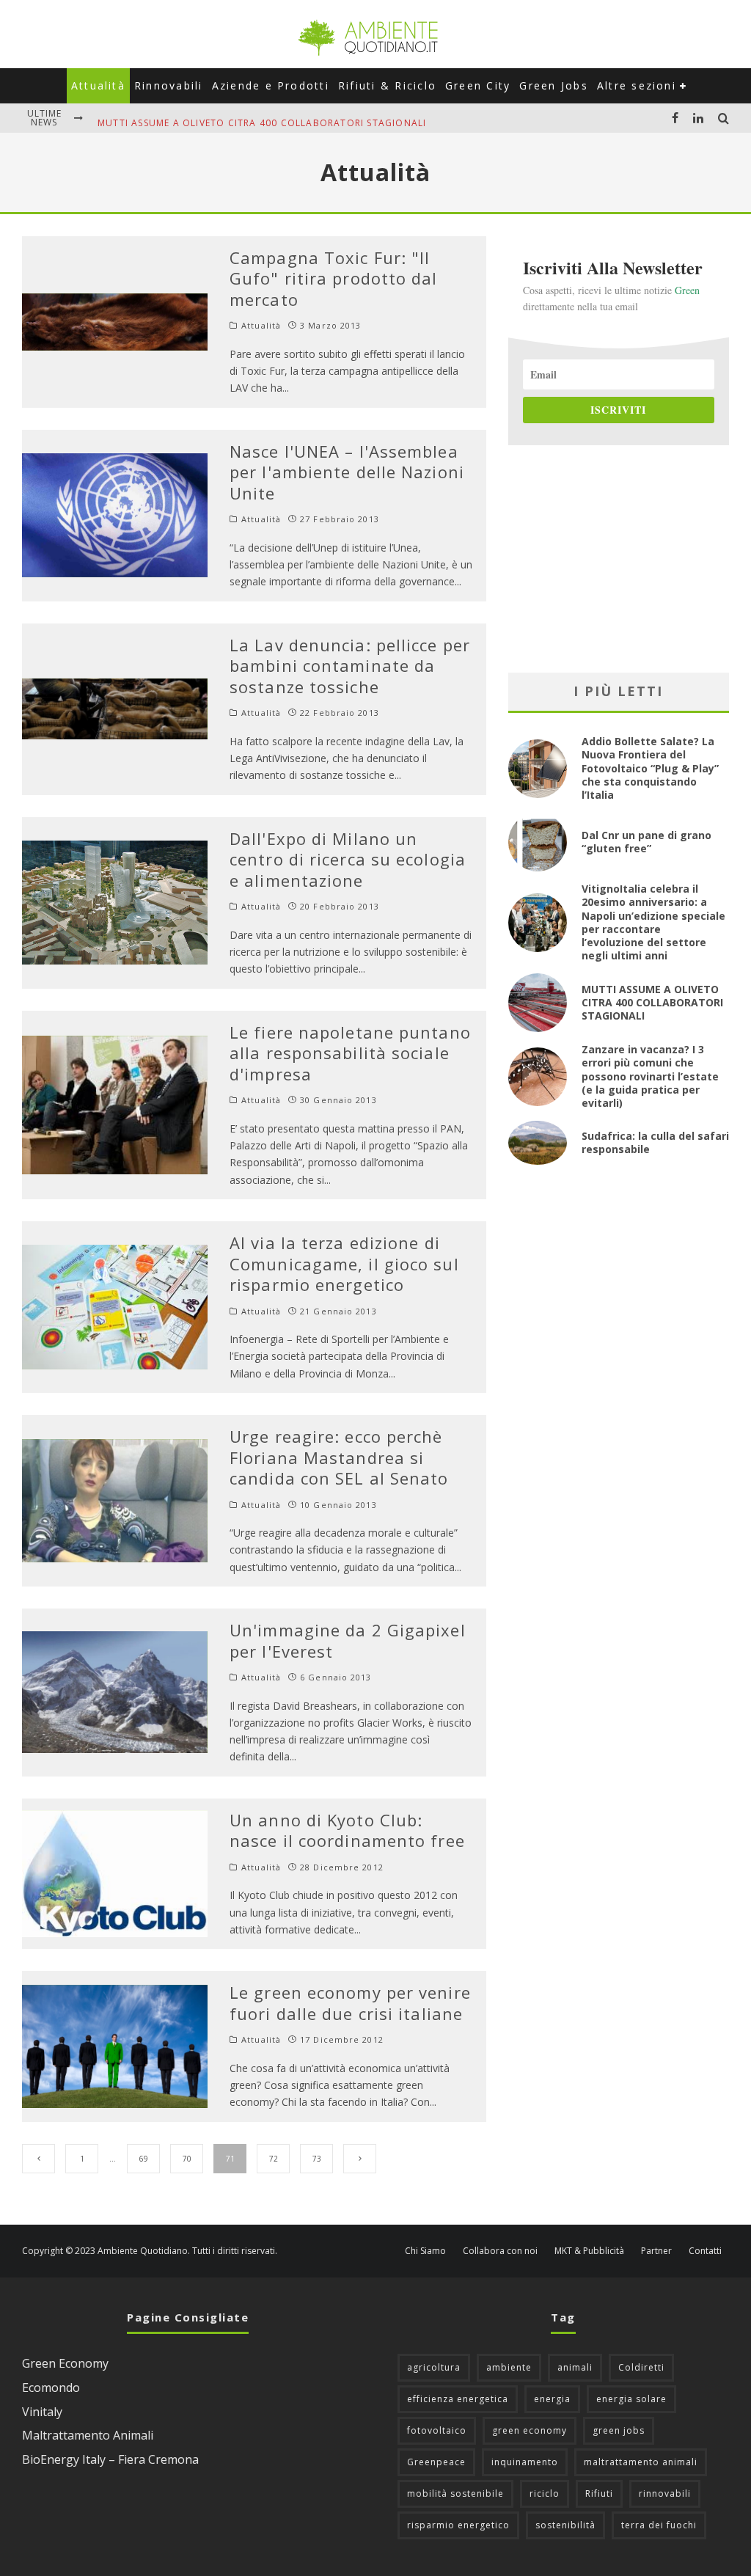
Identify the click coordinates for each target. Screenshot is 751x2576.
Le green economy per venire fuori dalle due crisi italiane (350, 2003)
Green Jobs (553, 85)
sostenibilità (565, 2525)
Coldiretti (641, 2367)
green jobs (619, 2430)
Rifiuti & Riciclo (387, 85)
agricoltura (434, 2367)
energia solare (631, 2399)
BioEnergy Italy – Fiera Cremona (110, 2459)
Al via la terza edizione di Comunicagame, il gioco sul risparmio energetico (344, 1263)
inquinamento (525, 2462)
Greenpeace (436, 2462)
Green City (478, 85)
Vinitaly (42, 2412)
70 (187, 2159)
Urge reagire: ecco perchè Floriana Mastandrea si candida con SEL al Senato (339, 1457)
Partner (656, 2251)
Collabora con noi (500, 2251)
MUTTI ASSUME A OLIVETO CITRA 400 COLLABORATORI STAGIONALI (262, 118)
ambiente (509, 2367)
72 (274, 2159)
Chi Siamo (425, 2251)
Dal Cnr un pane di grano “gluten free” (646, 842)
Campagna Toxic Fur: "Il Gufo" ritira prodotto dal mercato (334, 278)
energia (552, 2399)
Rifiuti (599, 2493)
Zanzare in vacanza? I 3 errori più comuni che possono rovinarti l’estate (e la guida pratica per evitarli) (650, 1076)
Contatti (705, 2251)
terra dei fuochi (659, 2525)
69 (144, 2159)
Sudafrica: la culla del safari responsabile (655, 1142)
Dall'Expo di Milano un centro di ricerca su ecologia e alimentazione (348, 859)
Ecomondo (51, 2387)
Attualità (98, 85)
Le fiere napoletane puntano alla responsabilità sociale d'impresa (350, 1053)
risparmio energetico (458, 2525)
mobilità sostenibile (455, 2493)
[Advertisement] (619, 559)
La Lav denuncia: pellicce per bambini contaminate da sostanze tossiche (350, 666)
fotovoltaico (437, 2430)
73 (317, 2159)
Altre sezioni (637, 85)
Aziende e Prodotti (271, 85)
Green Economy (65, 2363)
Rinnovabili (169, 85)
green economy (530, 2430)
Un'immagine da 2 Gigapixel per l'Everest (348, 1640)
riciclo (545, 2493)
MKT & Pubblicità (589, 2251)
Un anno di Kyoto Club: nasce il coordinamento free (347, 1830)
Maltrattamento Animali (88, 2435)
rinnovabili (665, 2493)
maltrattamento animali (641, 2462)
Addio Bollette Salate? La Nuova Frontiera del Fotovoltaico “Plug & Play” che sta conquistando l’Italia (650, 768)
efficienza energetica (458, 2399)
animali (575, 2367)
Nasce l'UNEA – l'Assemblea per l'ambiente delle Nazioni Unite (347, 472)
